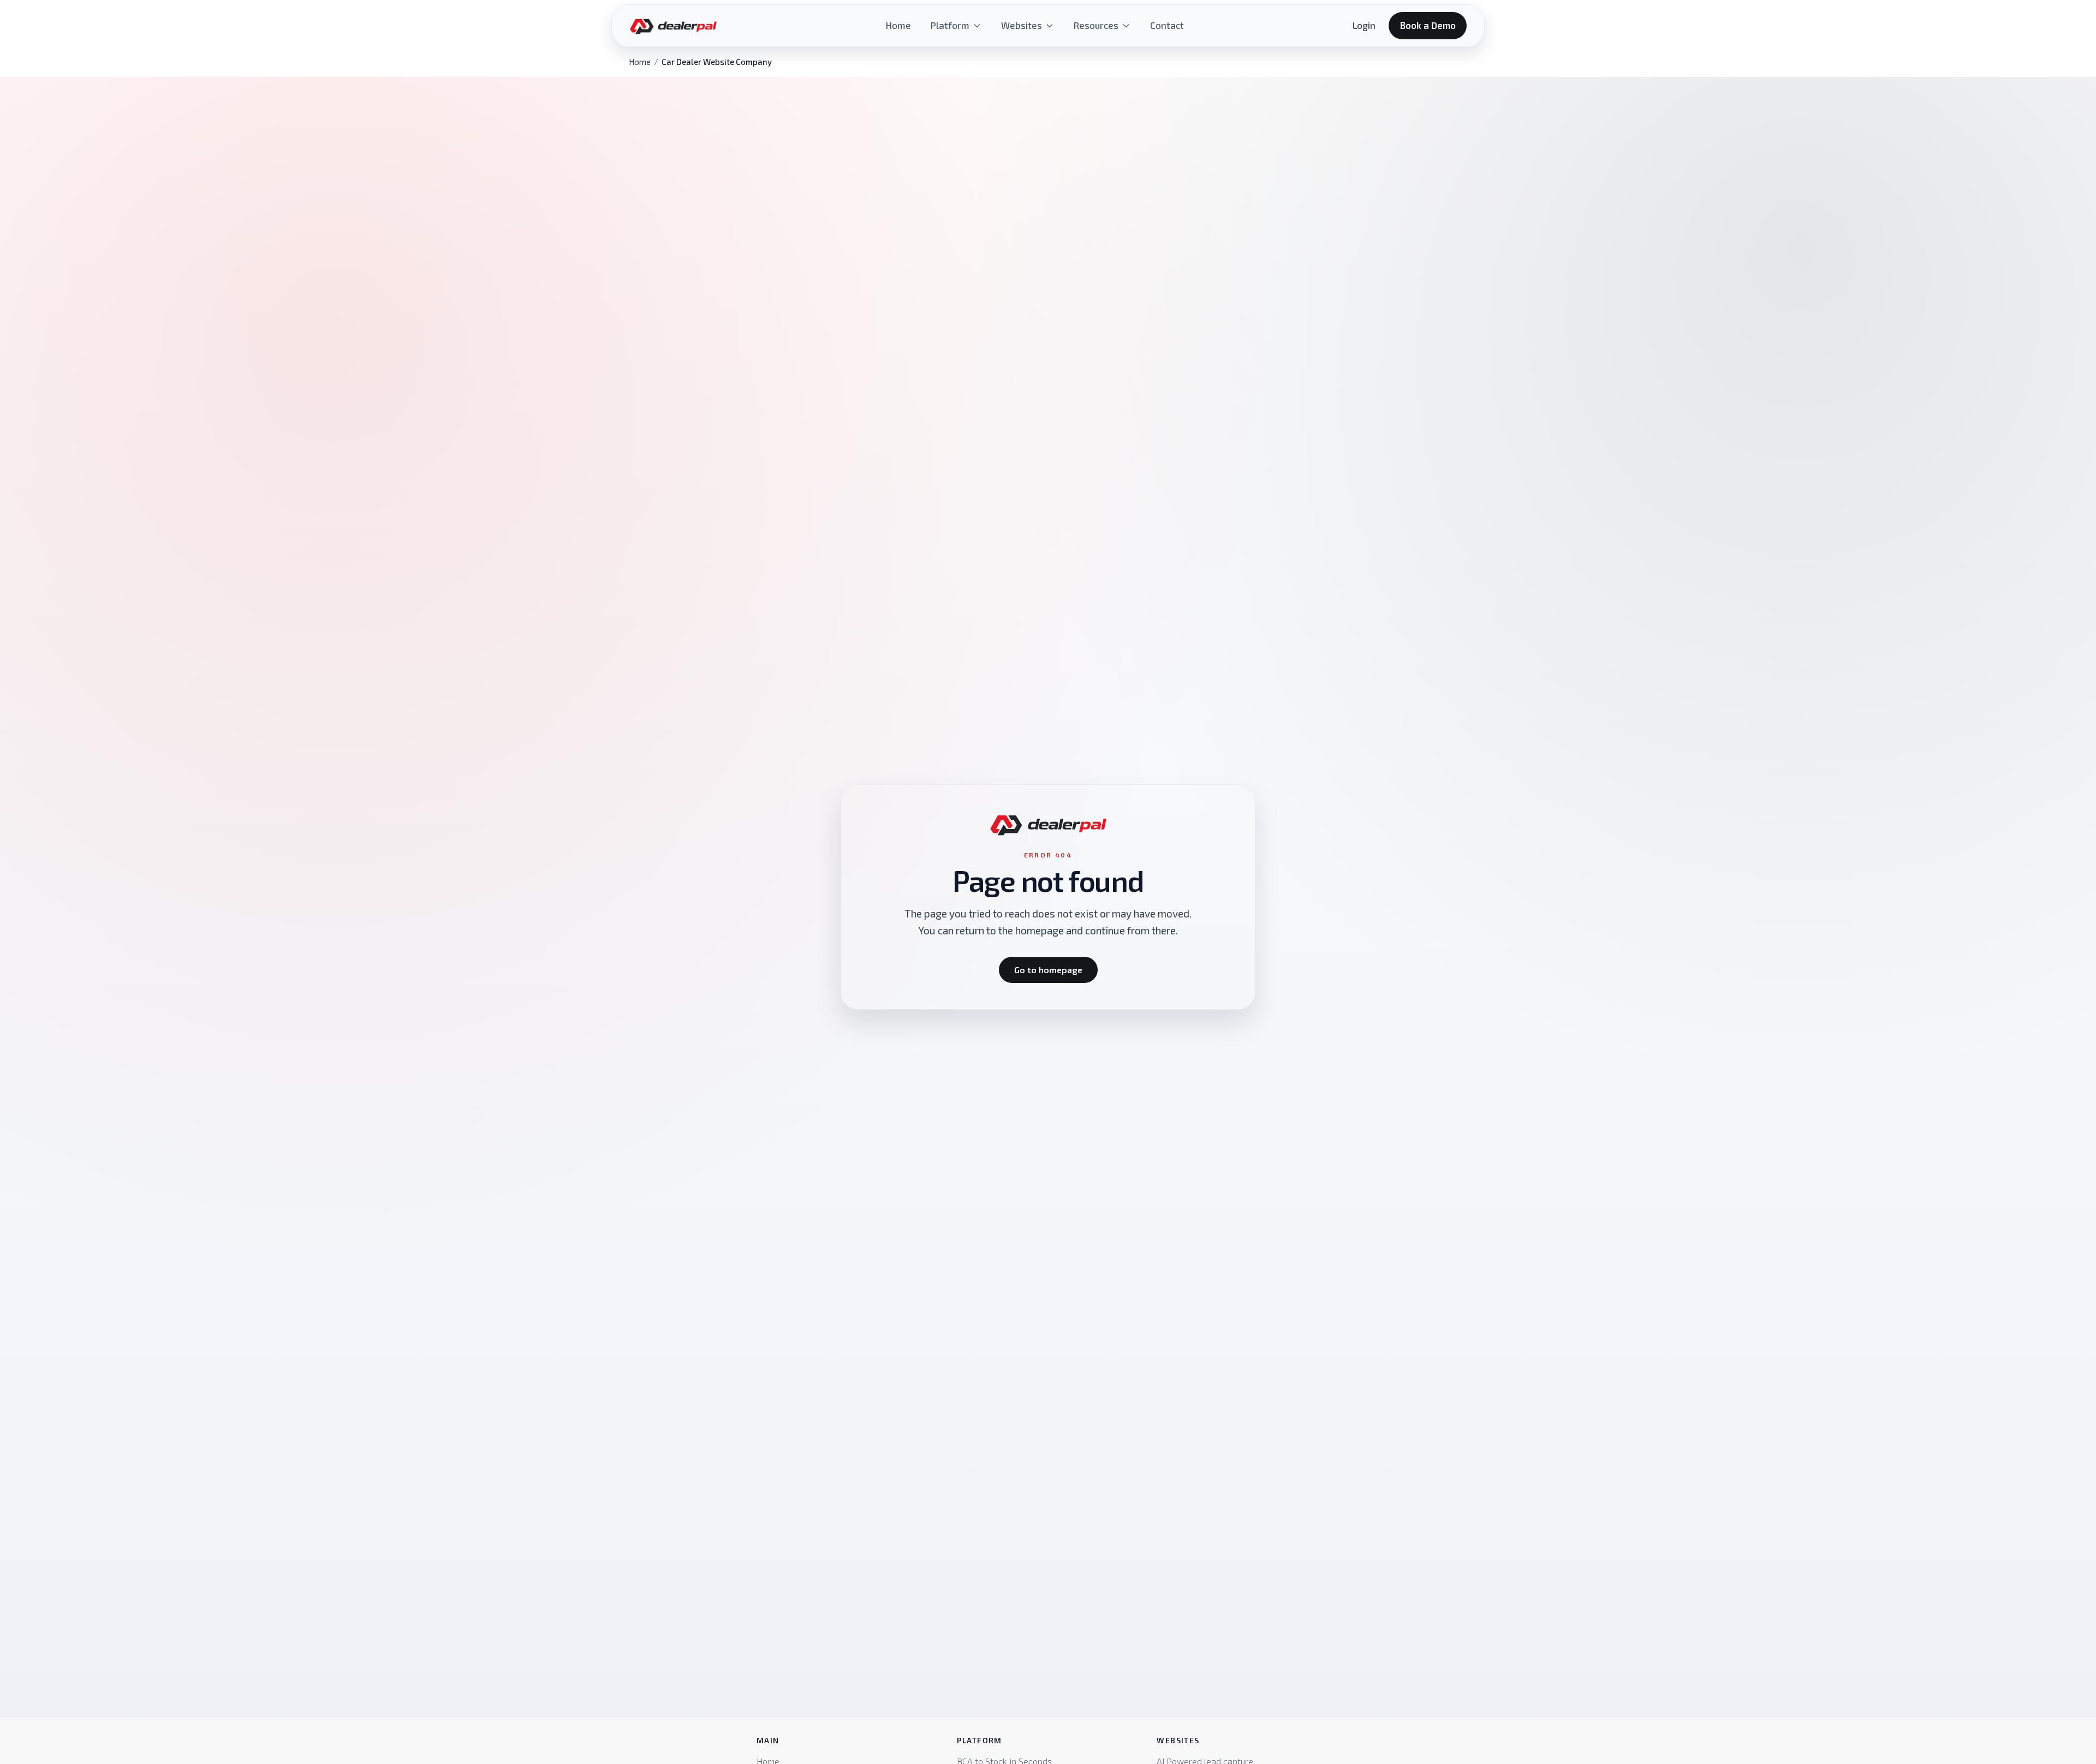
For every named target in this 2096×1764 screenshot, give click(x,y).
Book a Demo (1428, 25)
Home (898, 25)
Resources (1096, 25)
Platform (950, 25)
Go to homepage (1048, 970)
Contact (1167, 25)
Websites (1022, 25)
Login (1364, 25)
